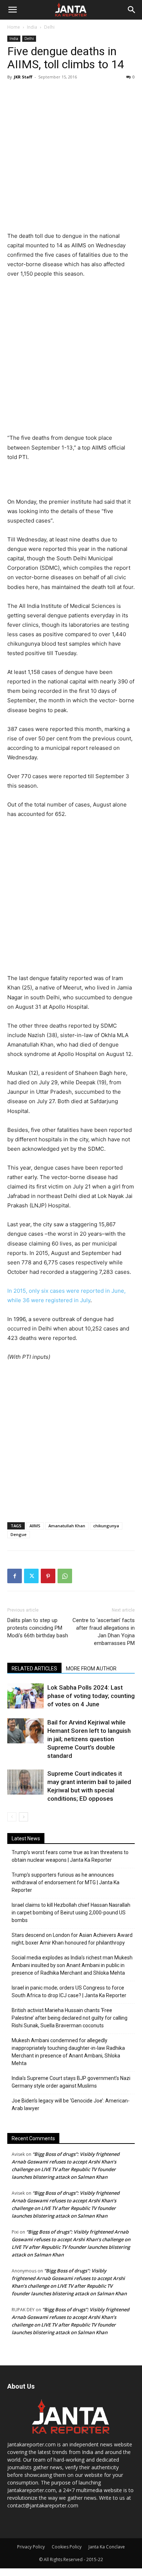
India (32, 27)
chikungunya (106, 1526)
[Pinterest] (48, 1576)
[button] (12, 10)
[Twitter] (31, 1576)
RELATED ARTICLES (34, 1669)
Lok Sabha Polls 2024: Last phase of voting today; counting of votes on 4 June (91, 1696)
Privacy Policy (31, 2547)
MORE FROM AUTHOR (91, 1669)
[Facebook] (15, 1576)
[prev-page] (12, 1817)
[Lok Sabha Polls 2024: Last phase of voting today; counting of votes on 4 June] (25, 1696)
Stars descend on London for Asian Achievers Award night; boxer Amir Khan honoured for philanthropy (72, 1939)
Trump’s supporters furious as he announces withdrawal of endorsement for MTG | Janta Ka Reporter (66, 1882)
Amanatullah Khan (67, 1526)
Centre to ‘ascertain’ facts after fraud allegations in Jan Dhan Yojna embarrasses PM (104, 1632)
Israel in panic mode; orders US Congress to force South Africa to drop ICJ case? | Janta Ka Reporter (69, 1992)
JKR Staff (23, 77)
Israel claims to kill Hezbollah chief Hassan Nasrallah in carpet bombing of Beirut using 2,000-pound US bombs (71, 1913)
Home (14, 27)
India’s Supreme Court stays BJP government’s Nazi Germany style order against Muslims (71, 2082)
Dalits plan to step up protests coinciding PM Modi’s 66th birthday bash (38, 1628)
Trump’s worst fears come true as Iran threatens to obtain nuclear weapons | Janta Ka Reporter (70, 1856)
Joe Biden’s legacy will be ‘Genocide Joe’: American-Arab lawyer (71, 2104)
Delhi (49, 27)
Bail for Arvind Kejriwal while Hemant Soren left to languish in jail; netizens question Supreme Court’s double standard (89, 1739)
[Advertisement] (71, 157)
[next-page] (23, 1817)
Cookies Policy (67, 2547)
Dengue (19, 1534)
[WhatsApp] (65, 1576)
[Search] (132, 10)
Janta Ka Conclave (107, 2547)
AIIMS (35, 1526)
